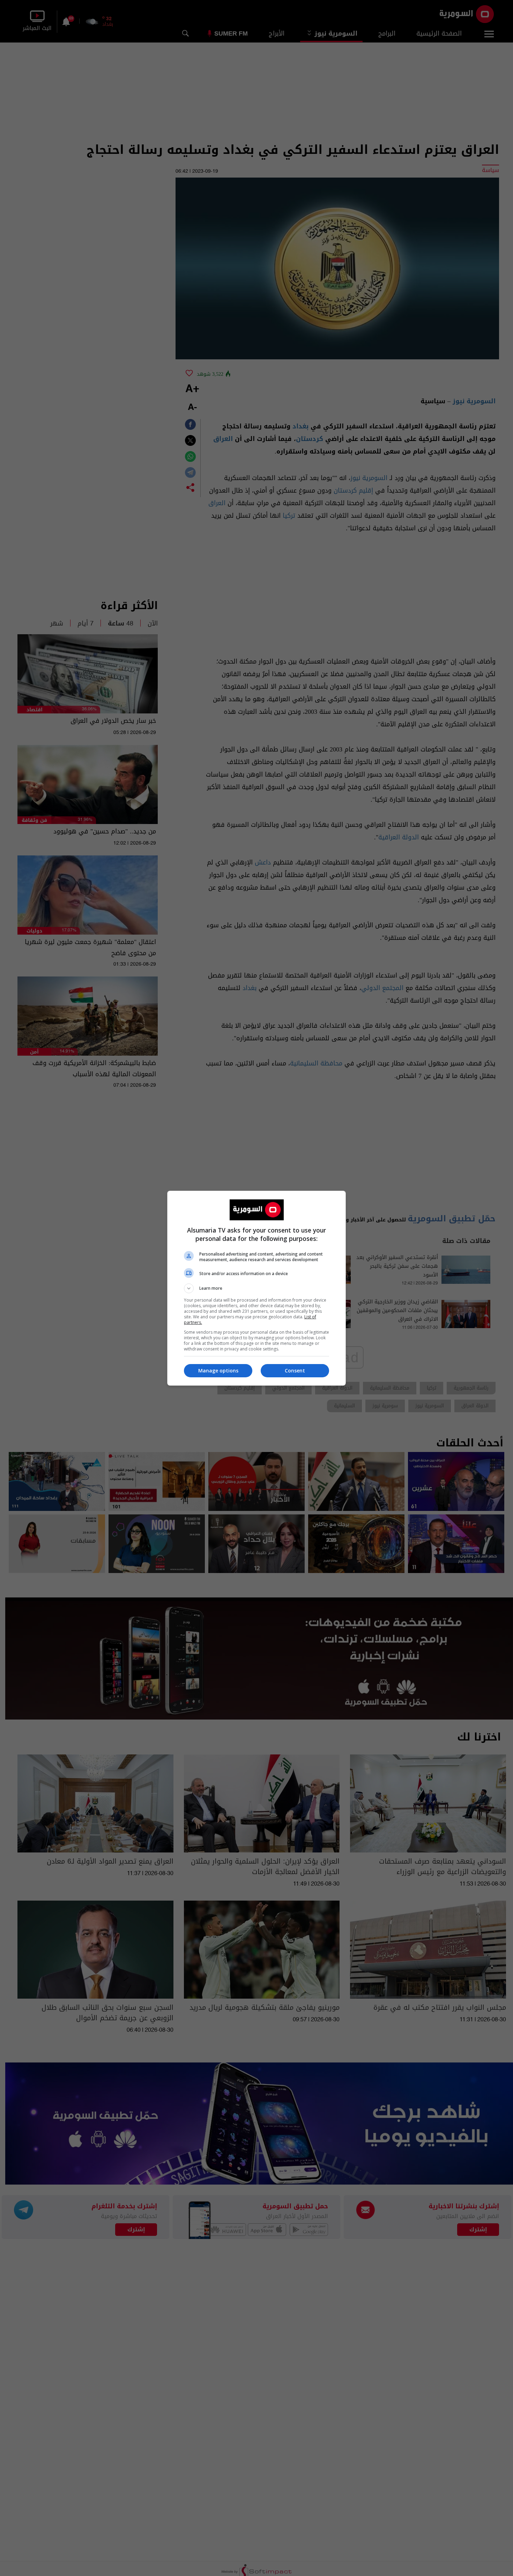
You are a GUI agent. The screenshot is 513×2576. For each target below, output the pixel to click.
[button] (256, 1288)
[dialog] (256, 1288)
